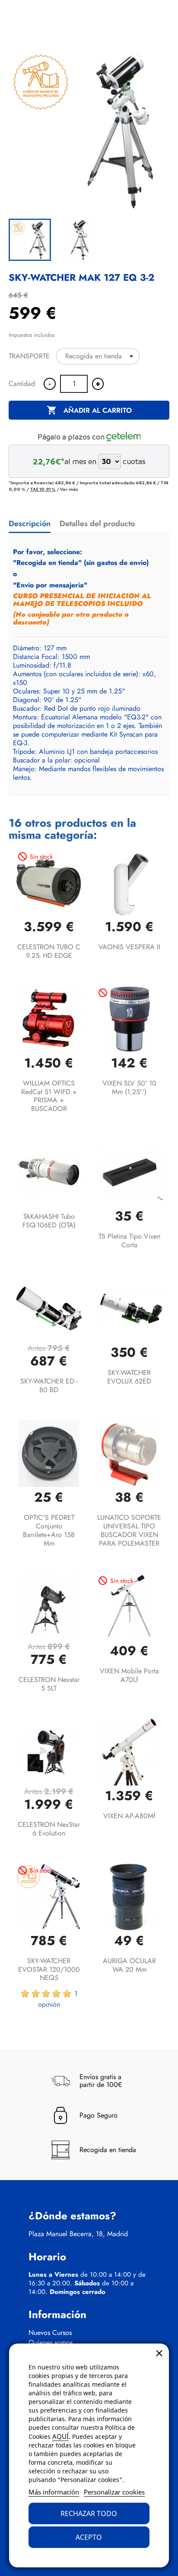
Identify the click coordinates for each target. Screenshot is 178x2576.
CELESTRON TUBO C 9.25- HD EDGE (49, 951)
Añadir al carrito (89, 410)
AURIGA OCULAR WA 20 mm (129, 1965)
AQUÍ (60, 2436)
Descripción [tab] (30, 524)
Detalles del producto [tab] (97, 524)
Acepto (89, 2537)
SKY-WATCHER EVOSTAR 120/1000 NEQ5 (49, 1969)
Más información (54, 2492)
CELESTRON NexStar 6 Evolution (49, 1829)
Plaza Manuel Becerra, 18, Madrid (78, 2234)
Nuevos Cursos (50, 2333)
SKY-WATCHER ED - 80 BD (49, 1385)
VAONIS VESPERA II (129, 947)
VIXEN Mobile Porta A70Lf (129, 1675)
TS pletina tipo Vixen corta (129, 1241)
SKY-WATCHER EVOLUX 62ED (129, 1377)
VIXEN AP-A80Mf (129, 1816)
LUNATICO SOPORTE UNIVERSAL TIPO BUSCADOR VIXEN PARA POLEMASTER (129, 1530)
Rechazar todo (89, 2513)
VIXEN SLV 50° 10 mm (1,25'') (129, 1087)
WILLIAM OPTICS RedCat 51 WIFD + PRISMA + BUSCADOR (49, 1096)
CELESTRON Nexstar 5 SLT (49, 1684)
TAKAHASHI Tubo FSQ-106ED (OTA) (49, 1221)
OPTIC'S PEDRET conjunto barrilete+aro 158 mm (49, 1530)
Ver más (69, 489)
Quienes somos (51, 2343)
